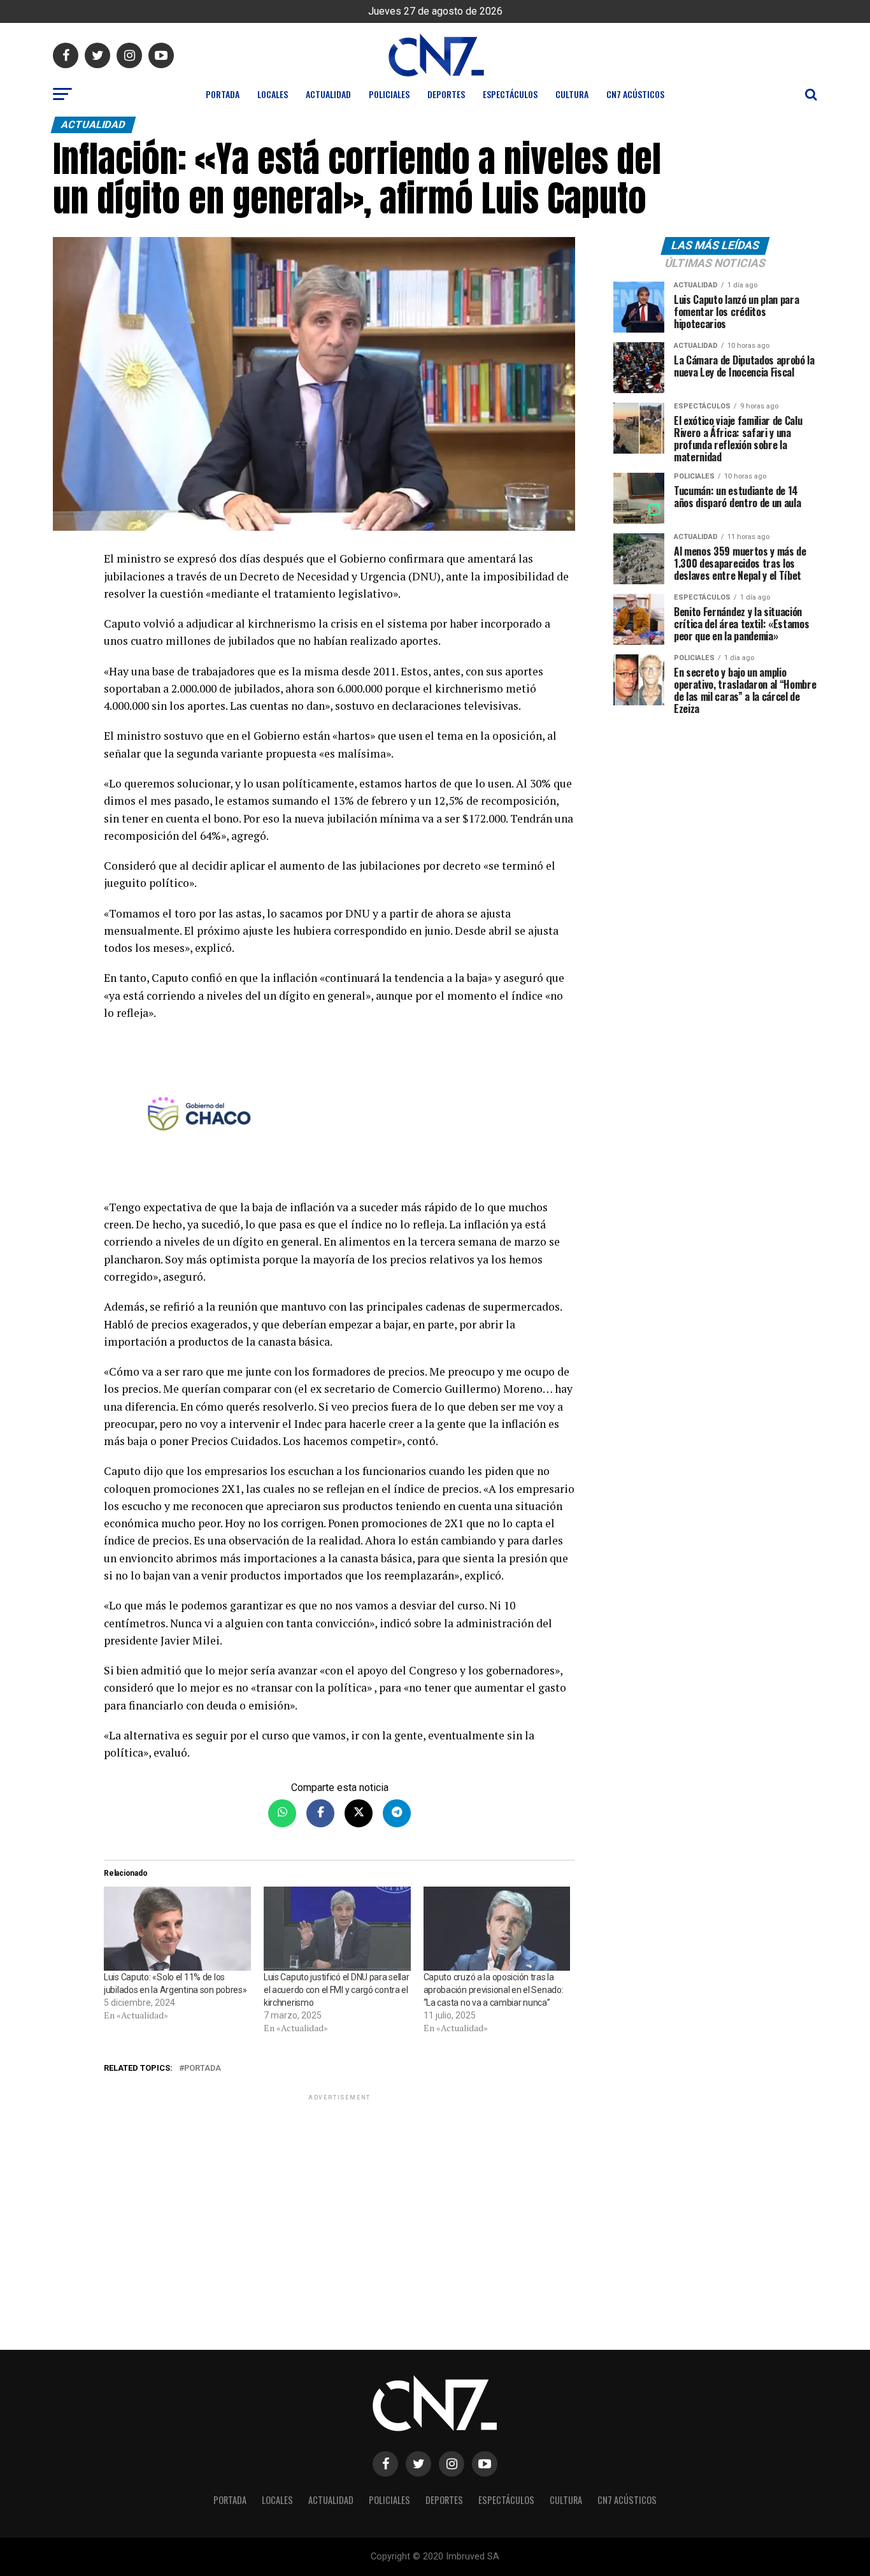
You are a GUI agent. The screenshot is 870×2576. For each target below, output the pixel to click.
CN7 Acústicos (635, 94)
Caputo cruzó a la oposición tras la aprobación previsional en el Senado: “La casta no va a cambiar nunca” (494, 1990)
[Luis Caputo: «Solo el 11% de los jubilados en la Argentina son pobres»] (177, 1929)
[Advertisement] (339, 2192)
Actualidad (328, 94)
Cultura (572, 94)
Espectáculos (510, 94)
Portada (223, 94)
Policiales (389, 94)
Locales (273, 94)
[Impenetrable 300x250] (339, 1116)
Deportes (446, 94)
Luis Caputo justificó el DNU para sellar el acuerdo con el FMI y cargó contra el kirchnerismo (337, 1990)
